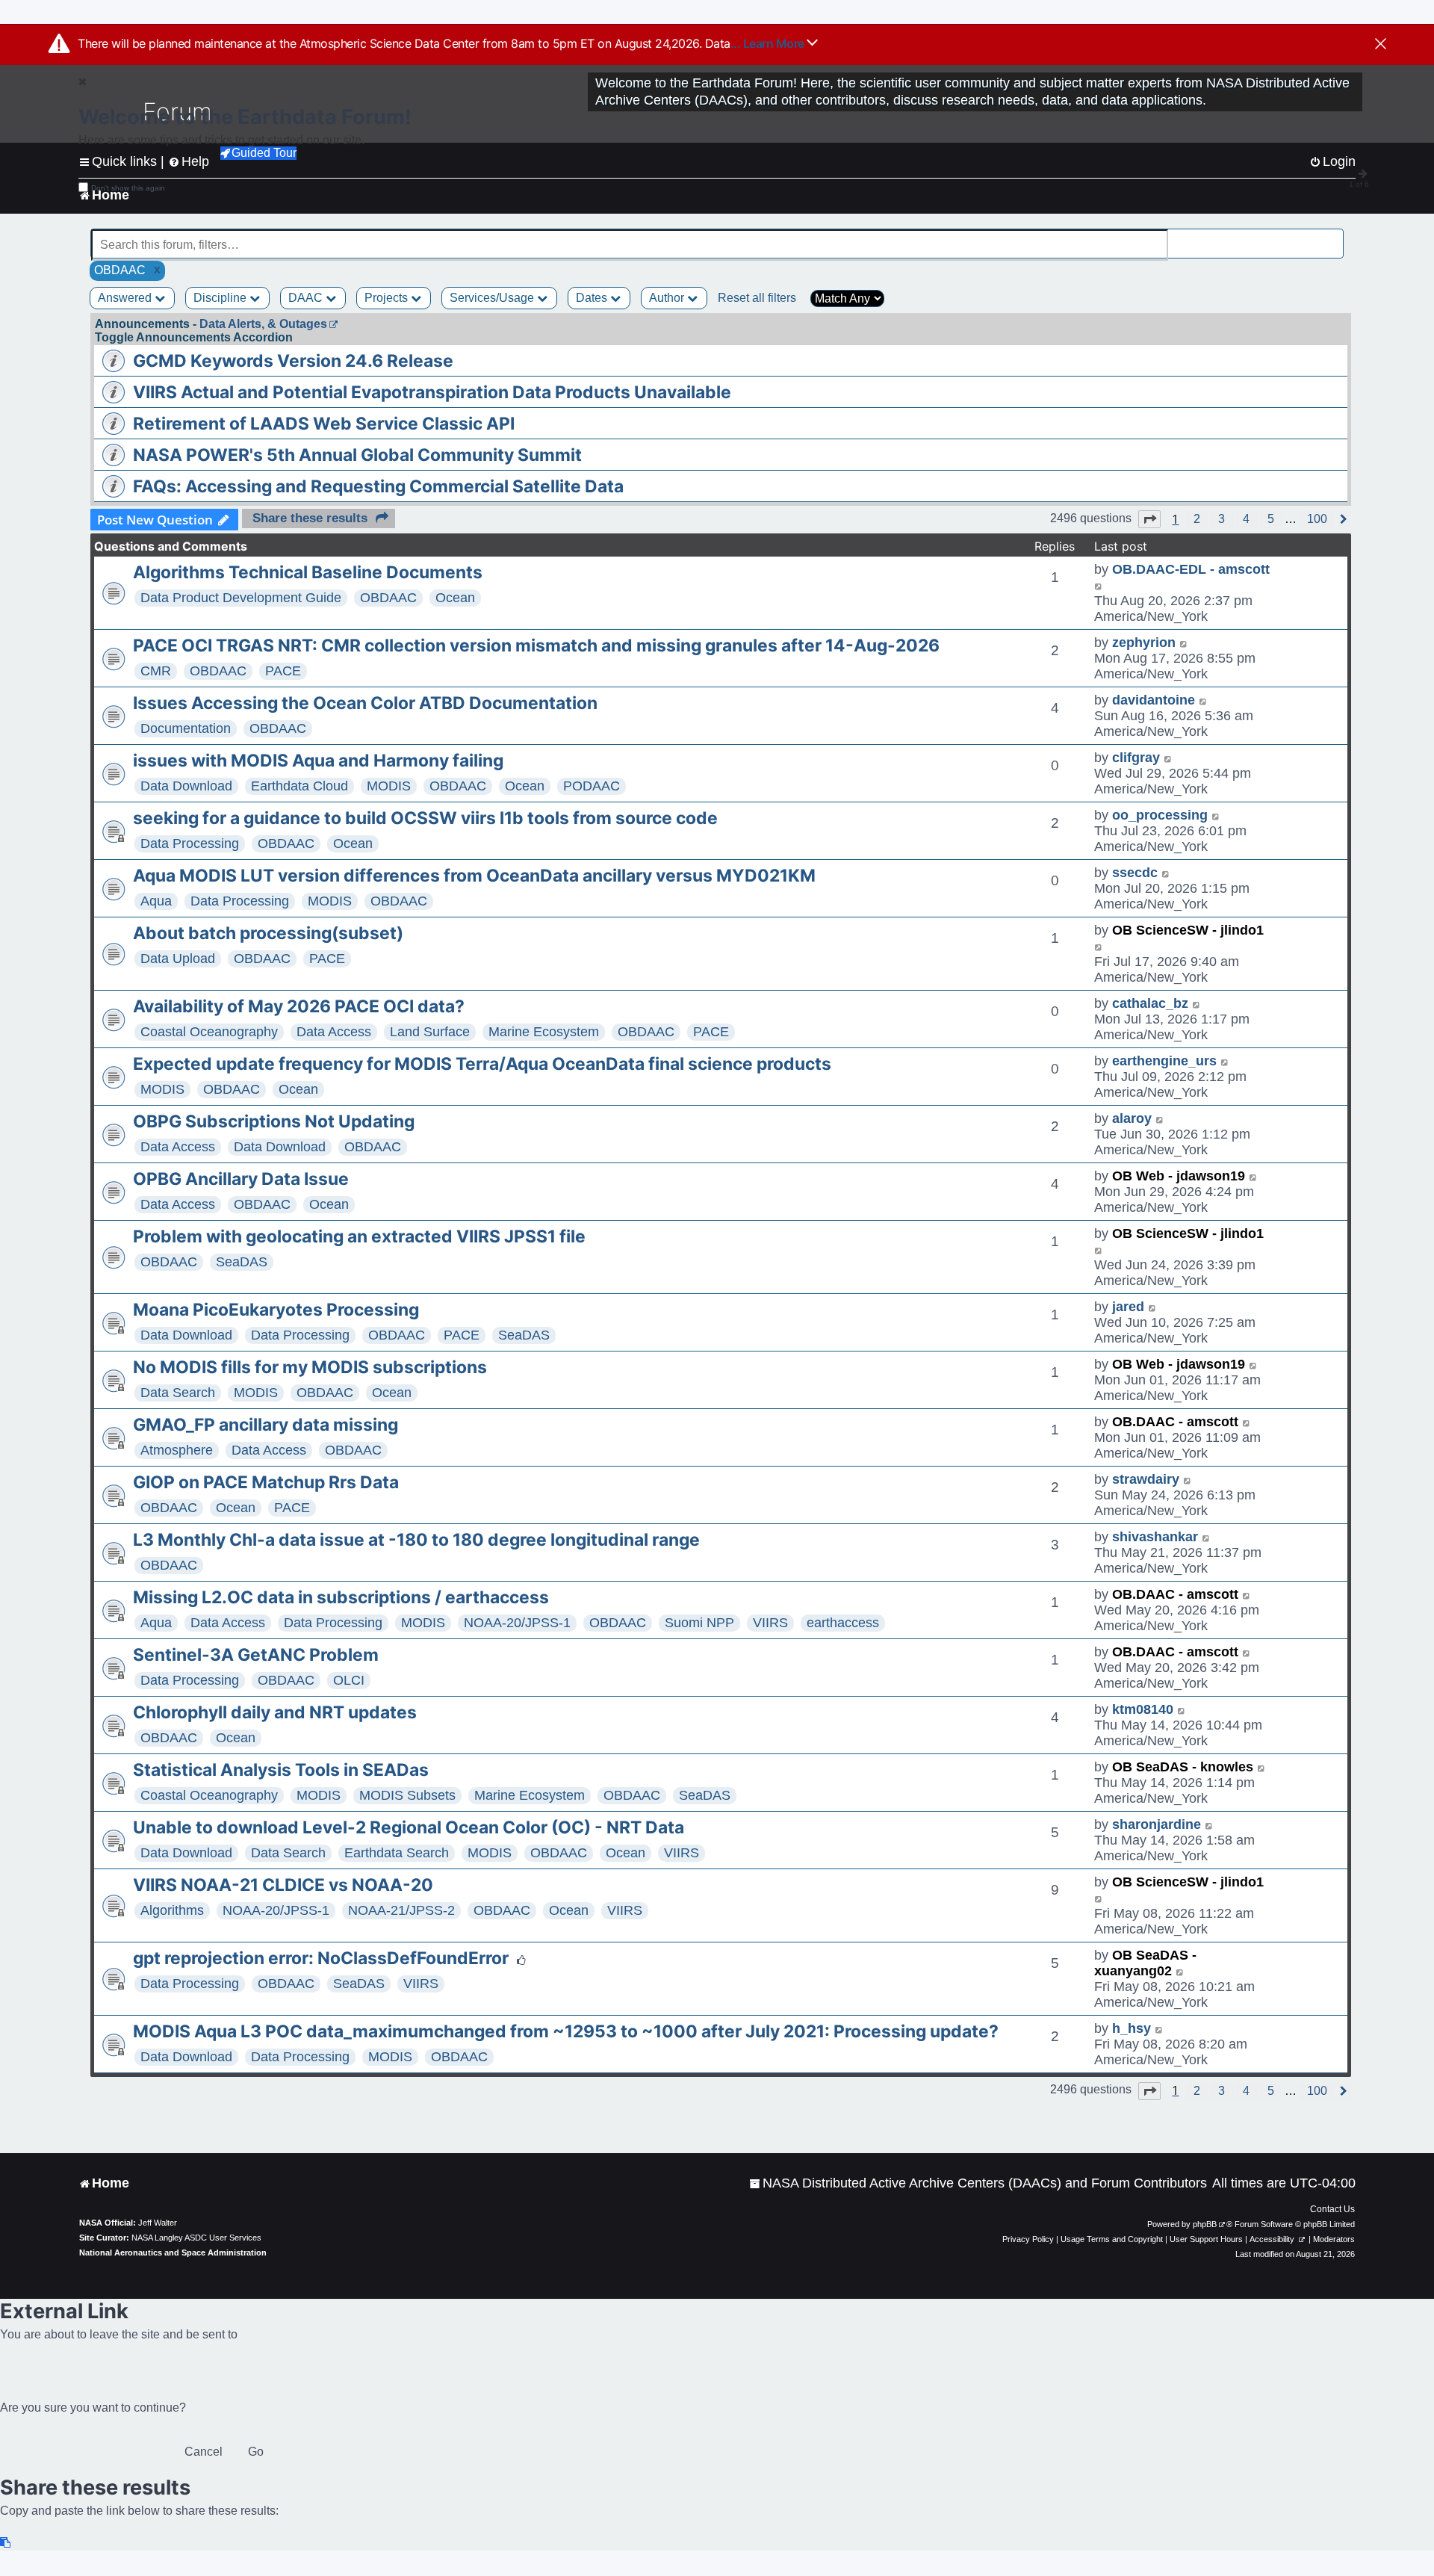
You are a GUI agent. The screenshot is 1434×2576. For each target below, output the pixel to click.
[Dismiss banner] (1381, 45)
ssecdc (1135, 873)
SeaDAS (242, 1262)
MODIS (389, 786)
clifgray (1136, 758)
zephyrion (1144, 643)
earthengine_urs (1164, 1061)
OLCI (349, 1680)
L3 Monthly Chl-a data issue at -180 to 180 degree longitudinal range (416, 1540)
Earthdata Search (397, 1853)
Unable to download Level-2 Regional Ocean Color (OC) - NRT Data (409, 1827)
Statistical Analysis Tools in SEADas (281, 1770)
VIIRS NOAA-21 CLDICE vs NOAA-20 (283, 1885)
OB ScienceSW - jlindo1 (1188, 930)
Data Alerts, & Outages (263, 324)
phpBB (1205, 2224)
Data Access (334, 1032)
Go (256, 2452)
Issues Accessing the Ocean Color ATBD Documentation (365, 703)
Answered (126, 298)
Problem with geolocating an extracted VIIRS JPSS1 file (359, 1236)
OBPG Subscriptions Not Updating (274, 1121)
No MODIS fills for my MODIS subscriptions (310, 1367)
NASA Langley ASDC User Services (196, 2238)
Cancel (204, 2452)
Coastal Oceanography (209, 1032)
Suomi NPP (699, 1623)
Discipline (221, 298)
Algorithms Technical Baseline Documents (308, 572)
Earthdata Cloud (299, 786)
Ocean (455, 598)
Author (668, 298)
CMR (156, 671)
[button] (1149, 519)
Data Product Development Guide (241, 598)
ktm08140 (1143, 1709)
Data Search (178, 1393)
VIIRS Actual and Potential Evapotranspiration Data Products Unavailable (432, 392)
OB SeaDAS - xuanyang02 (1145, 1963)
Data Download (186, 786)
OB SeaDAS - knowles (1183, 1767)
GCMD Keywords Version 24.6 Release (293, 361)
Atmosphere (177, 1450)
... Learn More (769, 43)
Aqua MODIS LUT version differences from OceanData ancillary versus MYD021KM (474, 876)
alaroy (1132, 1118)
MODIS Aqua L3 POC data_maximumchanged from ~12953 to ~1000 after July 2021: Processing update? (566, 2031)
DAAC (307, 298)
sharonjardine (1157, 1824)
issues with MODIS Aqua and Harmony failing (318, 761)
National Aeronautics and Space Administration (173, 2253)
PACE (283, 671)
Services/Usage (493, 298)
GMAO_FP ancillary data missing (266, 1425)
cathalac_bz (1150, 1003)
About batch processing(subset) (268, 933)
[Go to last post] (1099, 585)
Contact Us (1332, 2209)
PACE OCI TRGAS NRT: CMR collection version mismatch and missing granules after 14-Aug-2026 (536, 645)
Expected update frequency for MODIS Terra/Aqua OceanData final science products (482, 1064)
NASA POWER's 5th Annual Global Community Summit (357, 455)
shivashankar (1155, 1537)
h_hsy (1132, 2028)
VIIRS (770, 1623)
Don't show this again (128, 188)
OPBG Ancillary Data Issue (241, 1179)
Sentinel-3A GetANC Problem (256, 1655)
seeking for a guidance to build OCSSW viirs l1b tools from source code (425, 818)
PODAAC (592, 786)
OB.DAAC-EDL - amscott (1191, 569)
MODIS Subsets (407, 1795)
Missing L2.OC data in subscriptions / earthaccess (341, 1597)
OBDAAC (388, 598)
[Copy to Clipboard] (6, 2543)
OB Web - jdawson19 (1179, 1176)
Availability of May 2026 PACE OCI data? (299, 1006)
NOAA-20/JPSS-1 (517, 1623)
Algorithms (172, 1910)
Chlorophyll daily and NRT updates (275, 1712)
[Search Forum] (1334, 236)
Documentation (186, 728)
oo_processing (1160, 815)
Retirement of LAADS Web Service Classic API (324, 424)
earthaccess (843, 1623)
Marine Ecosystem (544, 1032)
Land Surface (430, 1032)
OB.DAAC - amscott (1175, 1422)
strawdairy (1146, 1479)
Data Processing (190, 843)
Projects (388, 298)
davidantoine (1154, 700)
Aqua (156, 901)
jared (1128, 1307)
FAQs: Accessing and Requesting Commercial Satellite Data (378, 486)
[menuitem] (978, 2183)
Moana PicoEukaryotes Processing (276, 1310)
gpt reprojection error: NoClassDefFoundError (321, 1958)
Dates (593, 298)
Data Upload (178, 959)
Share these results (310, 518)
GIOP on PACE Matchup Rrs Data (266, 1482)
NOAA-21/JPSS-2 (401, 1910)
